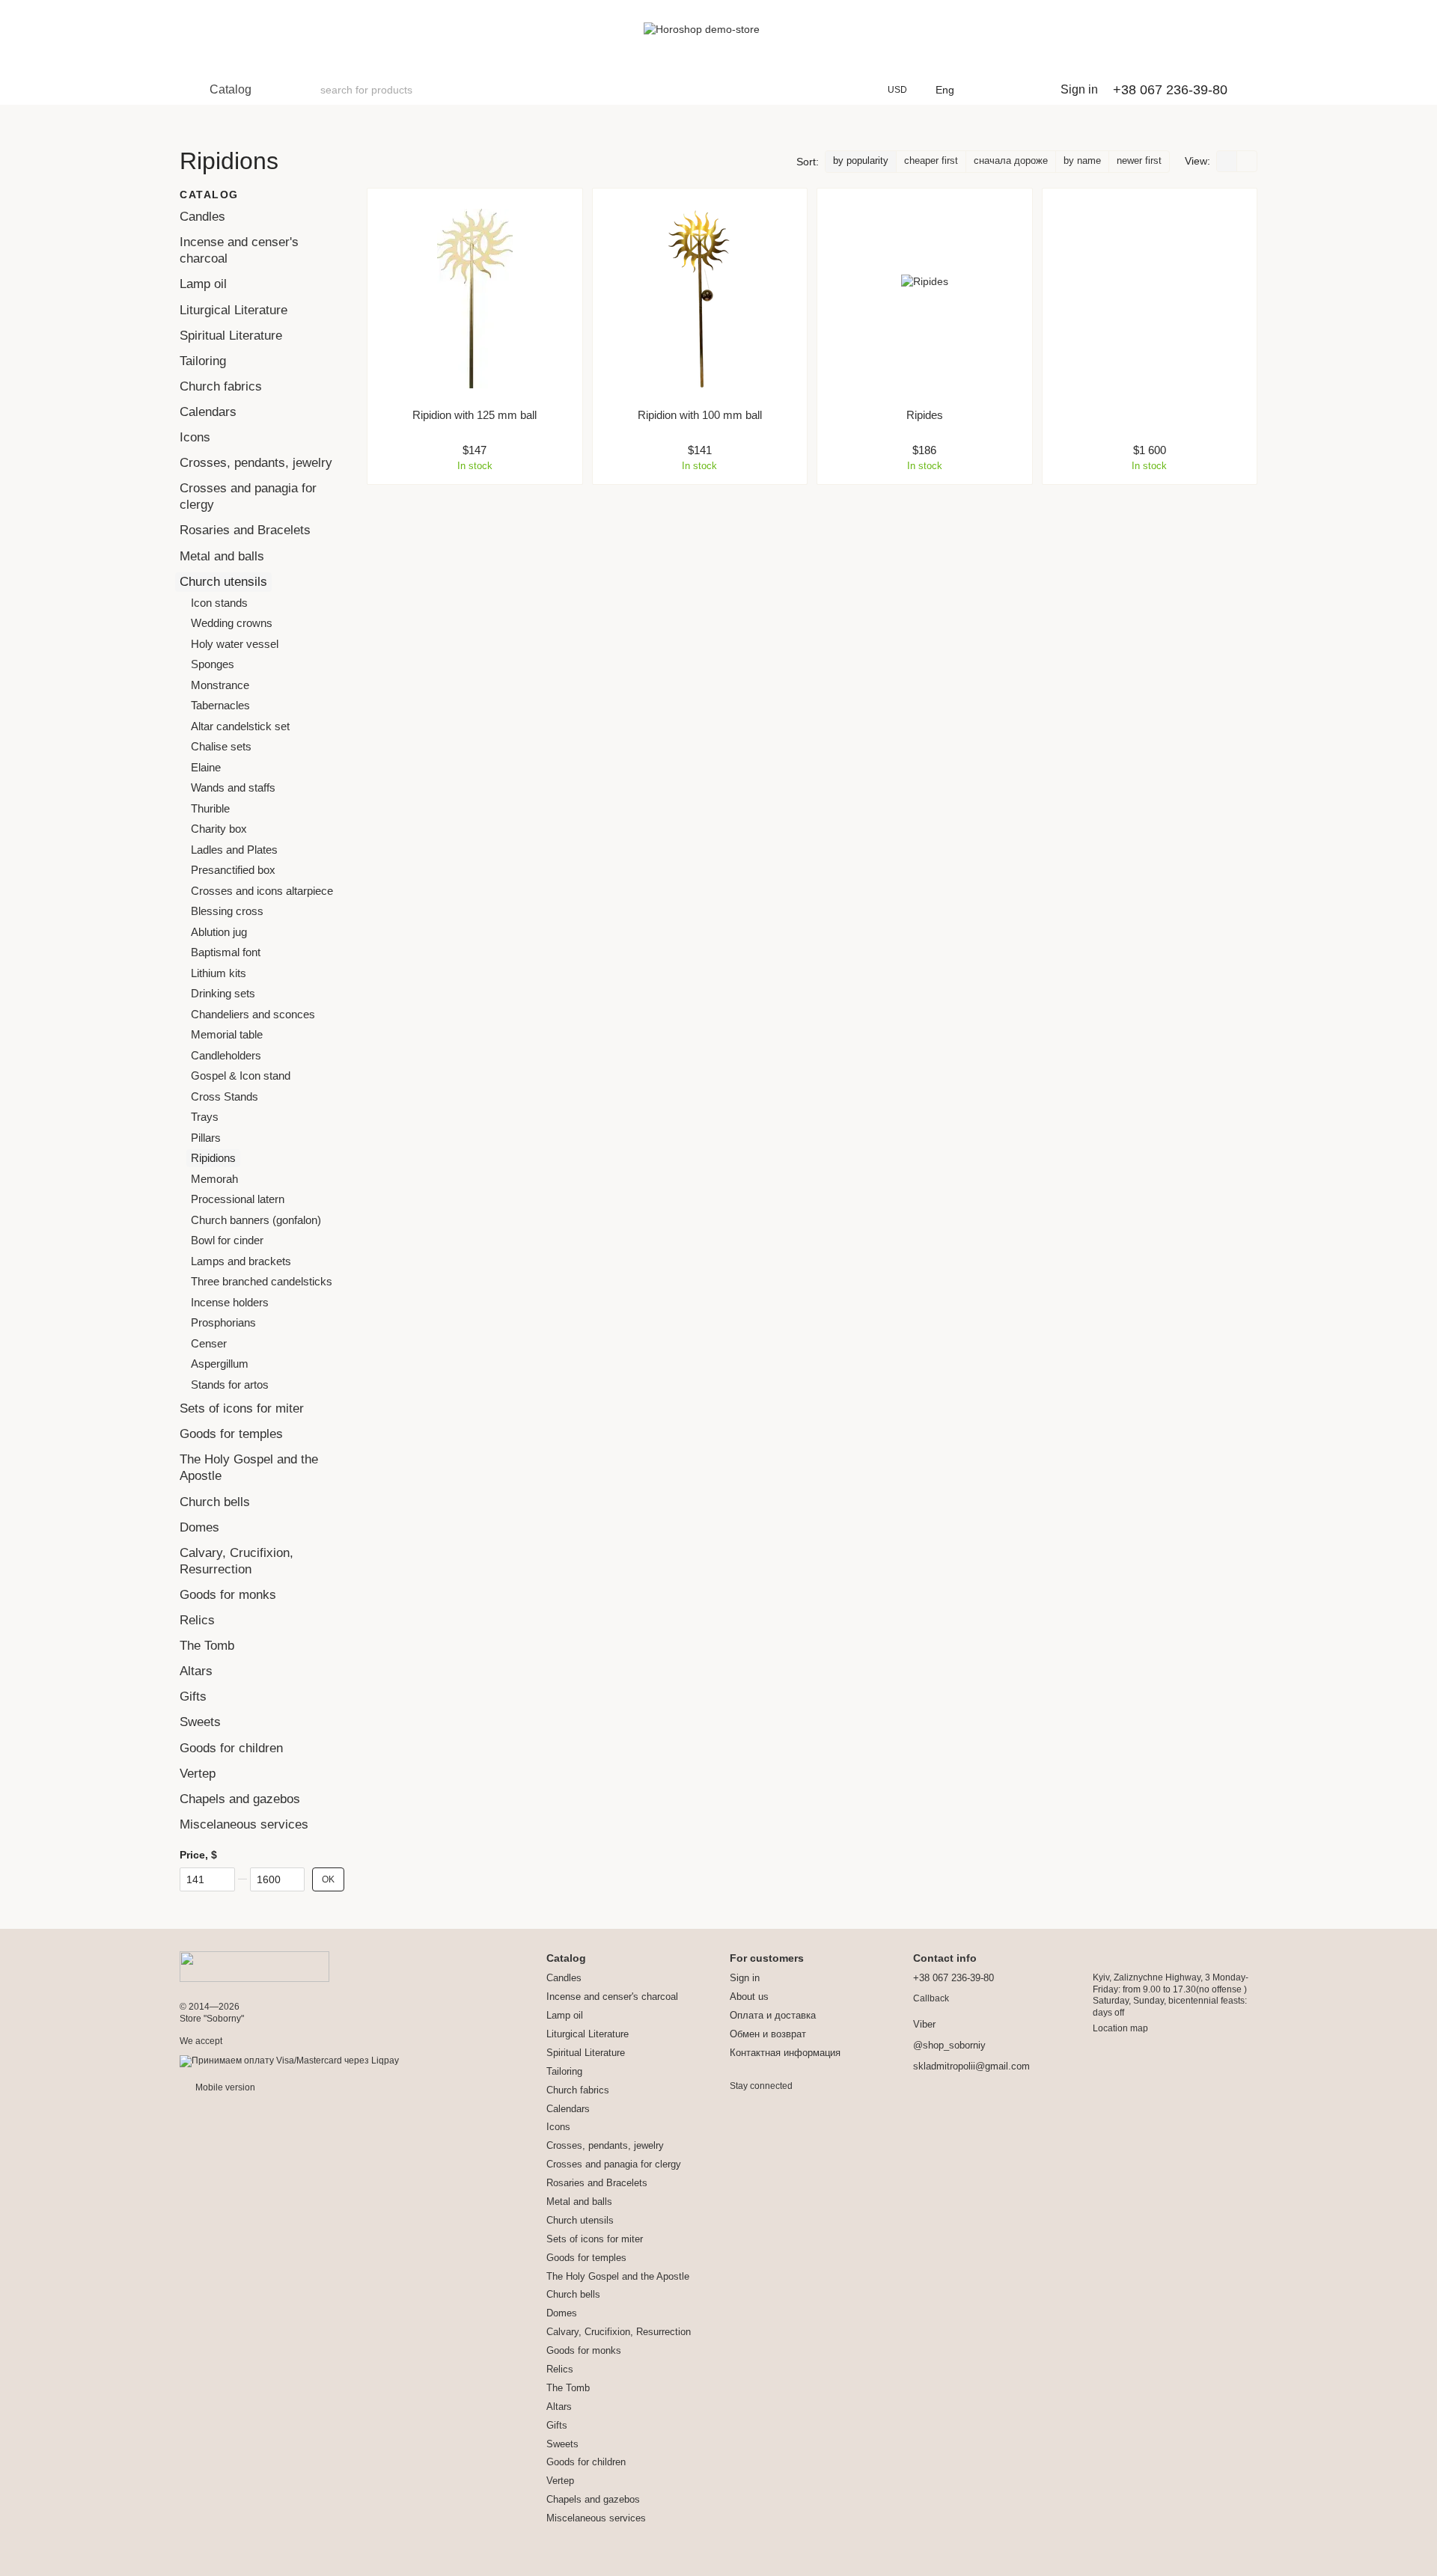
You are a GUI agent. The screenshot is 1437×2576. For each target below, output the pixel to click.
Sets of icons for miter (242, 1408)
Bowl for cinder (227, 1240)
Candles (202, 217)
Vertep (198, 1773)
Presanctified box (233, 870)
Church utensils (223, 581)
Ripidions (213, 1158)
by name (1082, 160)
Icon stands (219, 602)
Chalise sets (221, 746)
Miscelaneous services (244, 1824)
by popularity (861, 160)
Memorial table (227, 1034)
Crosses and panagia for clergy (614, 2164)
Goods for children (231, 1747)
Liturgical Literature (234, 309)
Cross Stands (225, 1096)
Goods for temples (231, 1434)
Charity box (219, 829)
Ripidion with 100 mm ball (700, 415)
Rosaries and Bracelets (245, 530)
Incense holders (230, 1301)
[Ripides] (925, 299)
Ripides (925, 415)
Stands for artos (230, 1384)
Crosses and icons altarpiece (262, 890)
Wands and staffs (233, 787)
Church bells (215, 1501)
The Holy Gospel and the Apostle (618, 2276)
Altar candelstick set (240, 725)
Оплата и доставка (773, 2015)
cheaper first (931, 160)
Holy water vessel (235, 643)
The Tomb (207, 1646)
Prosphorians (223, 1322)
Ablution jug (219, 931)
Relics (197, 1620)
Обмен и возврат (768, 2034)
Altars (196, 1671)
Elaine (206, 767)
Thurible (210, 808)
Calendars (208, 412)
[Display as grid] (1227, 161)
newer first (1139, 160)
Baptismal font (226, 952)
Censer (209, 1343)
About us (749, 1997)
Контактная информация (785, 2053)
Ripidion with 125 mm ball (475, 415)
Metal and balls (222, 556)
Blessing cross (227, 911)
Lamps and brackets (241, 1260)
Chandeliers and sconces (253, 1013)
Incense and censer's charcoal (612, 1997)
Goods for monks (228, 1595)
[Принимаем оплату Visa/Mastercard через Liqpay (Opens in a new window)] (289, 2061)
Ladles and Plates (234, 849)
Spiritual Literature (231, 335)
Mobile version (224, 2087)
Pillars (206, 1137)
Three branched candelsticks (262, 1281)
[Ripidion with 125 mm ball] (475, 299)
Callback (931, 1998)
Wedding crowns (232, 623)
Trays (205, 1117)
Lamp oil (203, 284)
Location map (1120, 2028)
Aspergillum (220, 1364)
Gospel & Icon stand (241, 1076)
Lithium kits (219, 972)
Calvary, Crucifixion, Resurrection (619, 2332)
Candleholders (226, 1055)
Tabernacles (220, 705)
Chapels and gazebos (240, 1798)
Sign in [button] (745, 1978)
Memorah (214, 1178)
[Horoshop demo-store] (254, 1966)
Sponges (213, 664)
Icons (195, 437)
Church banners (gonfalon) (256, 1219)
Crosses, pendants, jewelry (256, 463)
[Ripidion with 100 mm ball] (700, 299)
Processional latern (238, 1199)
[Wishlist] (990, 90)
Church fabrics (221, 386)
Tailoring (203, 361)
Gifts (193, 1697)
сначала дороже (1011, 160)
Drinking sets (223, 993)
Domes (199, 1527)
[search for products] (308, 90)
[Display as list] (1247, 161)
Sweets (200, 1722)
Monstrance (220, 684)
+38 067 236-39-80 (1170, 90)
